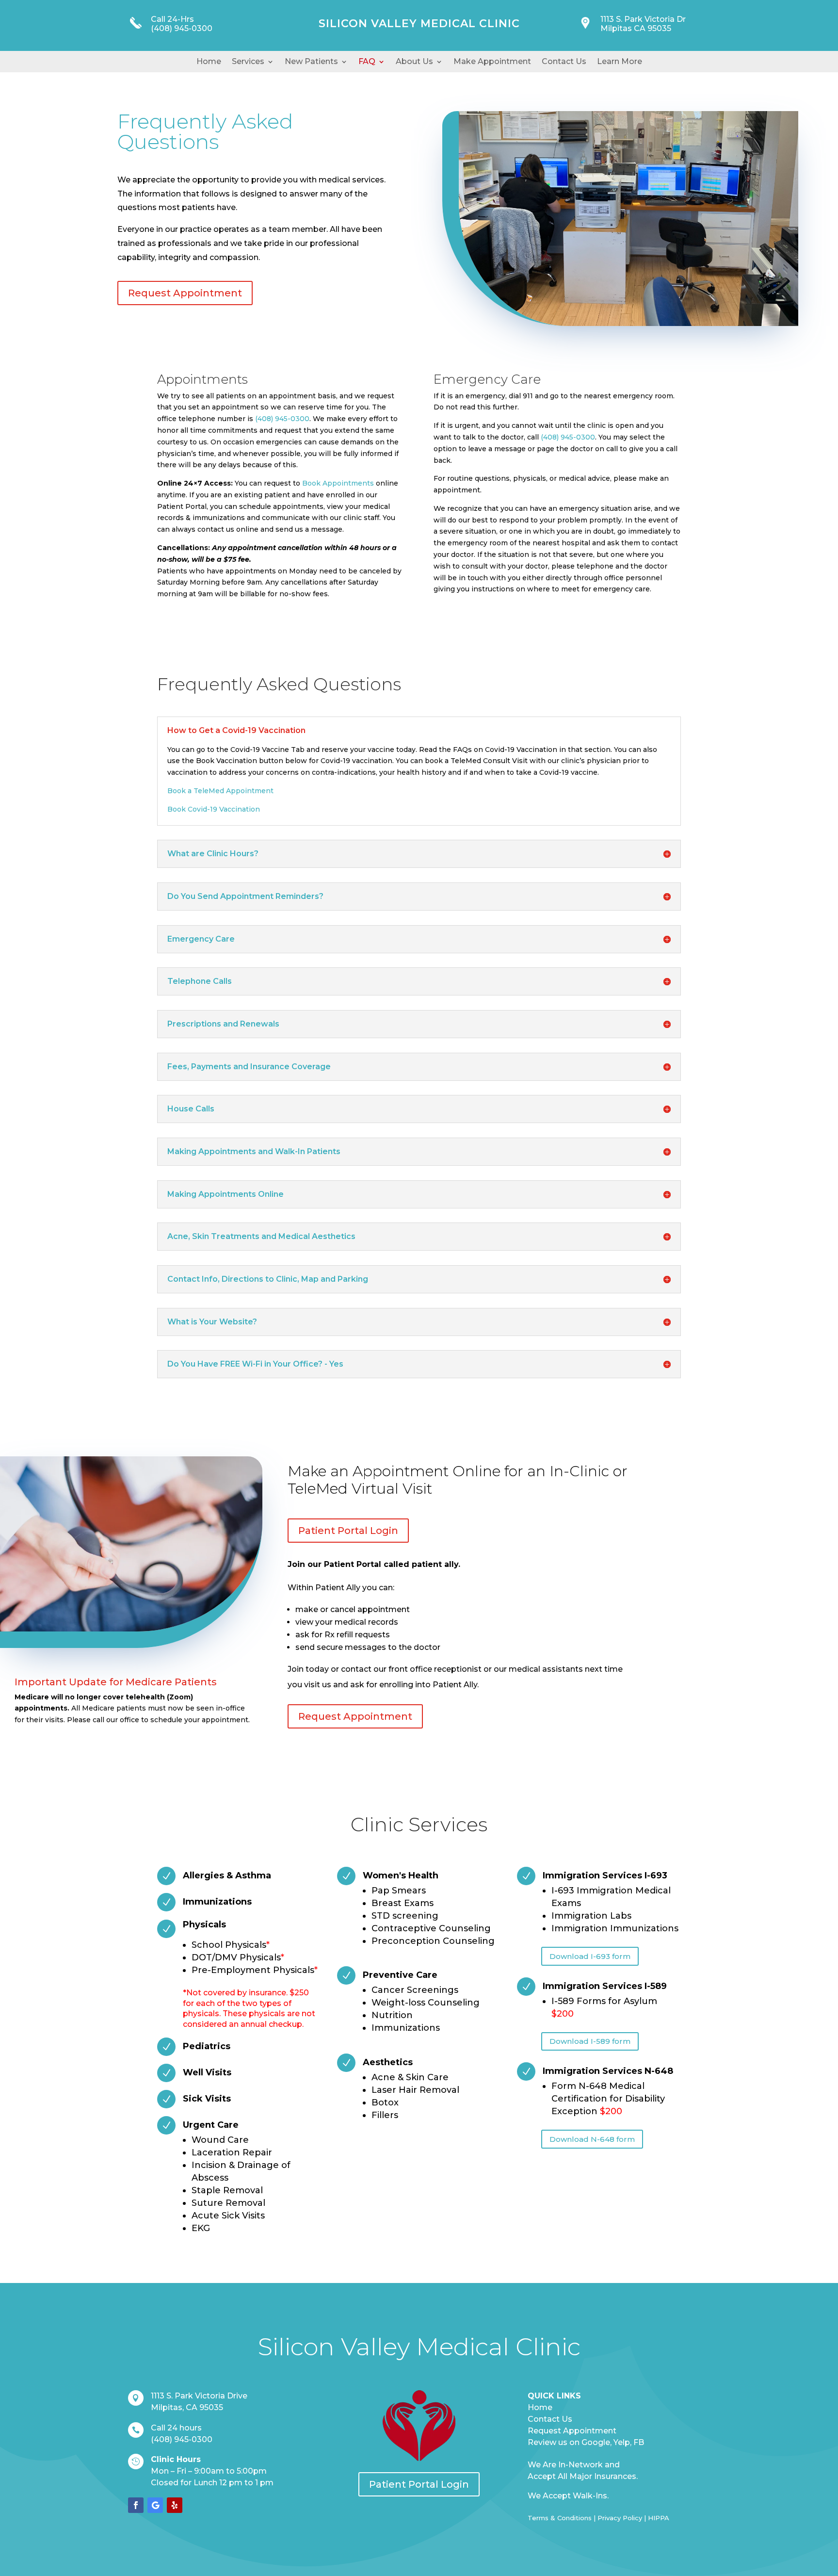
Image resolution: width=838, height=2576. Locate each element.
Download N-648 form (592, 2139)
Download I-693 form (590, 1956)
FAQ (367, 62)
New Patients (311, 62)
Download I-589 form (590, 2041)
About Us (414, 62)
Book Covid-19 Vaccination (214, 809)
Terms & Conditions (560, 2518)
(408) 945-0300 (182, 28)
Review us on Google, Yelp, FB (586, 2442)
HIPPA (659, 2518)
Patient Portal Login (348, 1531)
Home (209, 62)
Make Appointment (492, 62)
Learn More (620, 62)
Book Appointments (338, 483)
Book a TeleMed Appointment (220, 791)
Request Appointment (185, 293)
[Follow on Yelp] (175, 2505)
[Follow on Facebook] (136, 2505)
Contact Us (564, 62)
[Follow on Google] (155, 2505)
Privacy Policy (620, 2518)
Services (248, 62)
